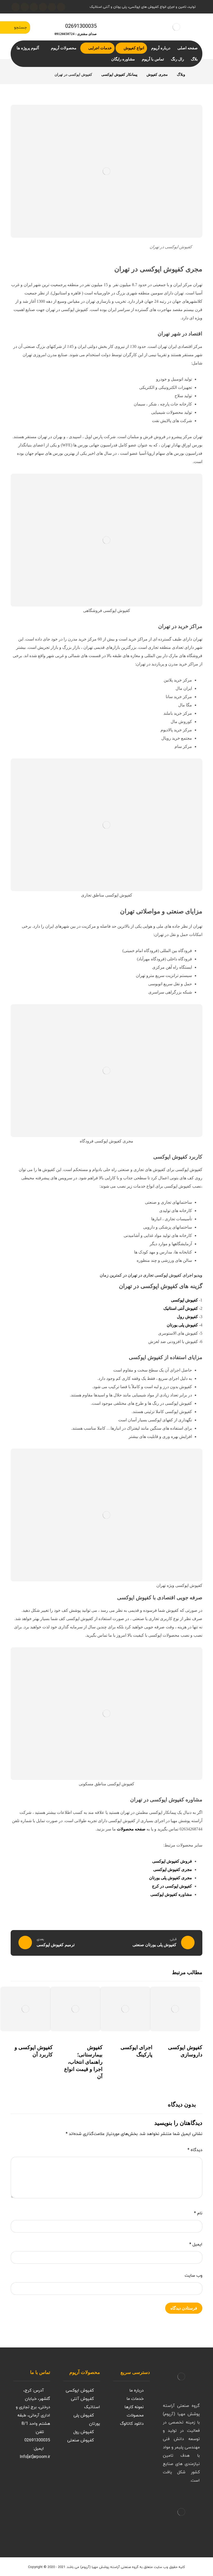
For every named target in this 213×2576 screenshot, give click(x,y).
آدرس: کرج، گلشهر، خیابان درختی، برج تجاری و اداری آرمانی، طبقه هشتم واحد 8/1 (33, 2407)
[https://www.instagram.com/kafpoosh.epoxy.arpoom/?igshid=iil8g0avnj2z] (39, 2477)
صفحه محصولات (131, 1829)
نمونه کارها (134, 2407)
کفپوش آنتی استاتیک (181, 1308)
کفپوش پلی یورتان (182, 1325)
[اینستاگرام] (52, 7)
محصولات (135, 2415)
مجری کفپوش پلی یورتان (171, 1878)
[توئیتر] (61, 7)
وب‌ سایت (194, 2276)
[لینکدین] (43, 7)
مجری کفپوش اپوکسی (173, 1869)
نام (198, 2213)
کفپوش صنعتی (81, 2440)
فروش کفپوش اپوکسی (172, 1861)
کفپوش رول (187, 1317)
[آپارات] (34, 7)
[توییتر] (29, 2477)
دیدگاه (195, 2150)
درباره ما (137, 2391)
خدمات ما (135, 2399)
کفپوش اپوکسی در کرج (172, 1886)
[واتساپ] (16, 7)
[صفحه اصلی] (196, 75)
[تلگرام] (25, 7)
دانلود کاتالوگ (132, 2424)
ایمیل (196, 2244)
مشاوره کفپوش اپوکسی (171, 1894)
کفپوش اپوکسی (184, 1300)
